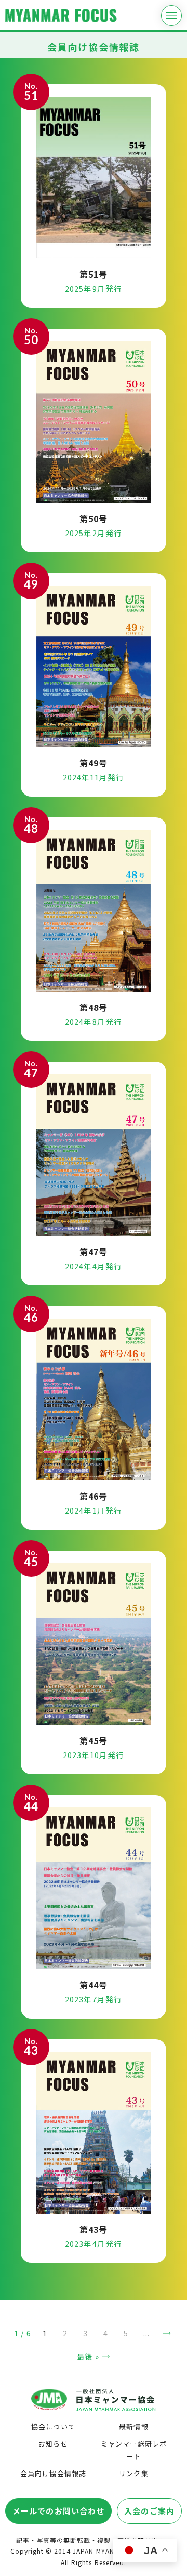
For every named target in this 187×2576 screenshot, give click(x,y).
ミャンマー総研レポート (133, 2450)
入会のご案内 (149, 2511)
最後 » (88, 2357)
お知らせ (53, 2444)
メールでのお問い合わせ (58, 2511)
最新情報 (133, 2427)
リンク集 (133, 2473)
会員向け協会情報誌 (53, 2473)
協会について (53, 2427)
